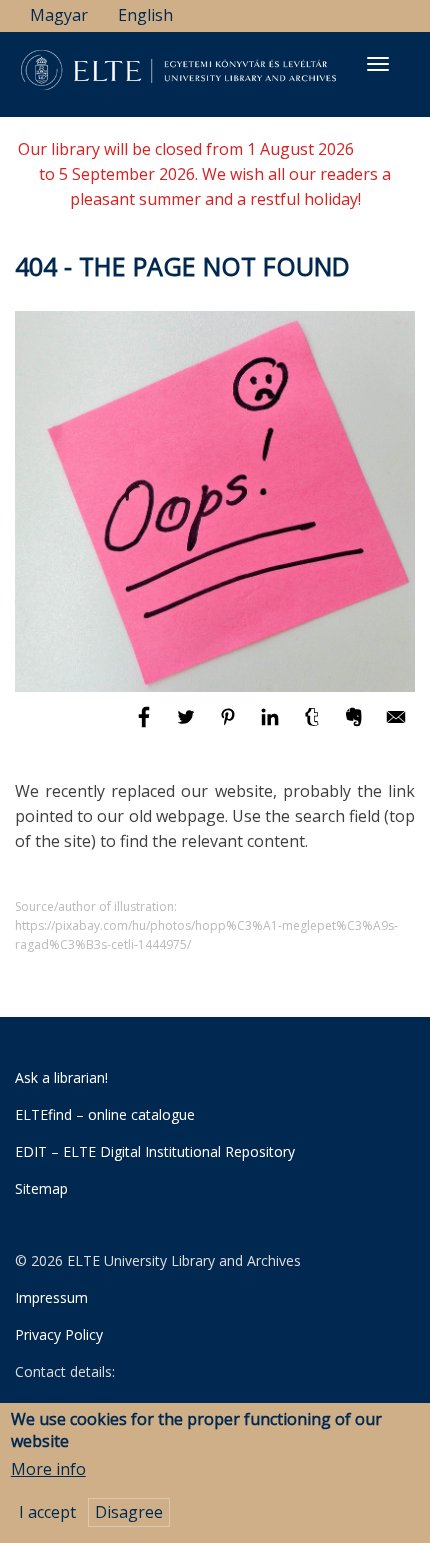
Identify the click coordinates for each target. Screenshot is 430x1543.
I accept (47, 1512)
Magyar (59, 15)
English (145, 15)
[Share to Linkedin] (272, 726)
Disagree (129, 1512)
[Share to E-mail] (396, 726)
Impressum (51, 1297)
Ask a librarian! (61, 1077)
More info (48, 1469)
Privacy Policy (59, 1334)
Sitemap (41, 1188)
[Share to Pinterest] (230, 726)
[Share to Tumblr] (314, 726)
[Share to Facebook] (146, 726)
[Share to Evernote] (356, 726)
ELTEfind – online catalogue (105, 1114)
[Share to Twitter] (188, 726)
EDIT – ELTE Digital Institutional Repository (155, 1151)
